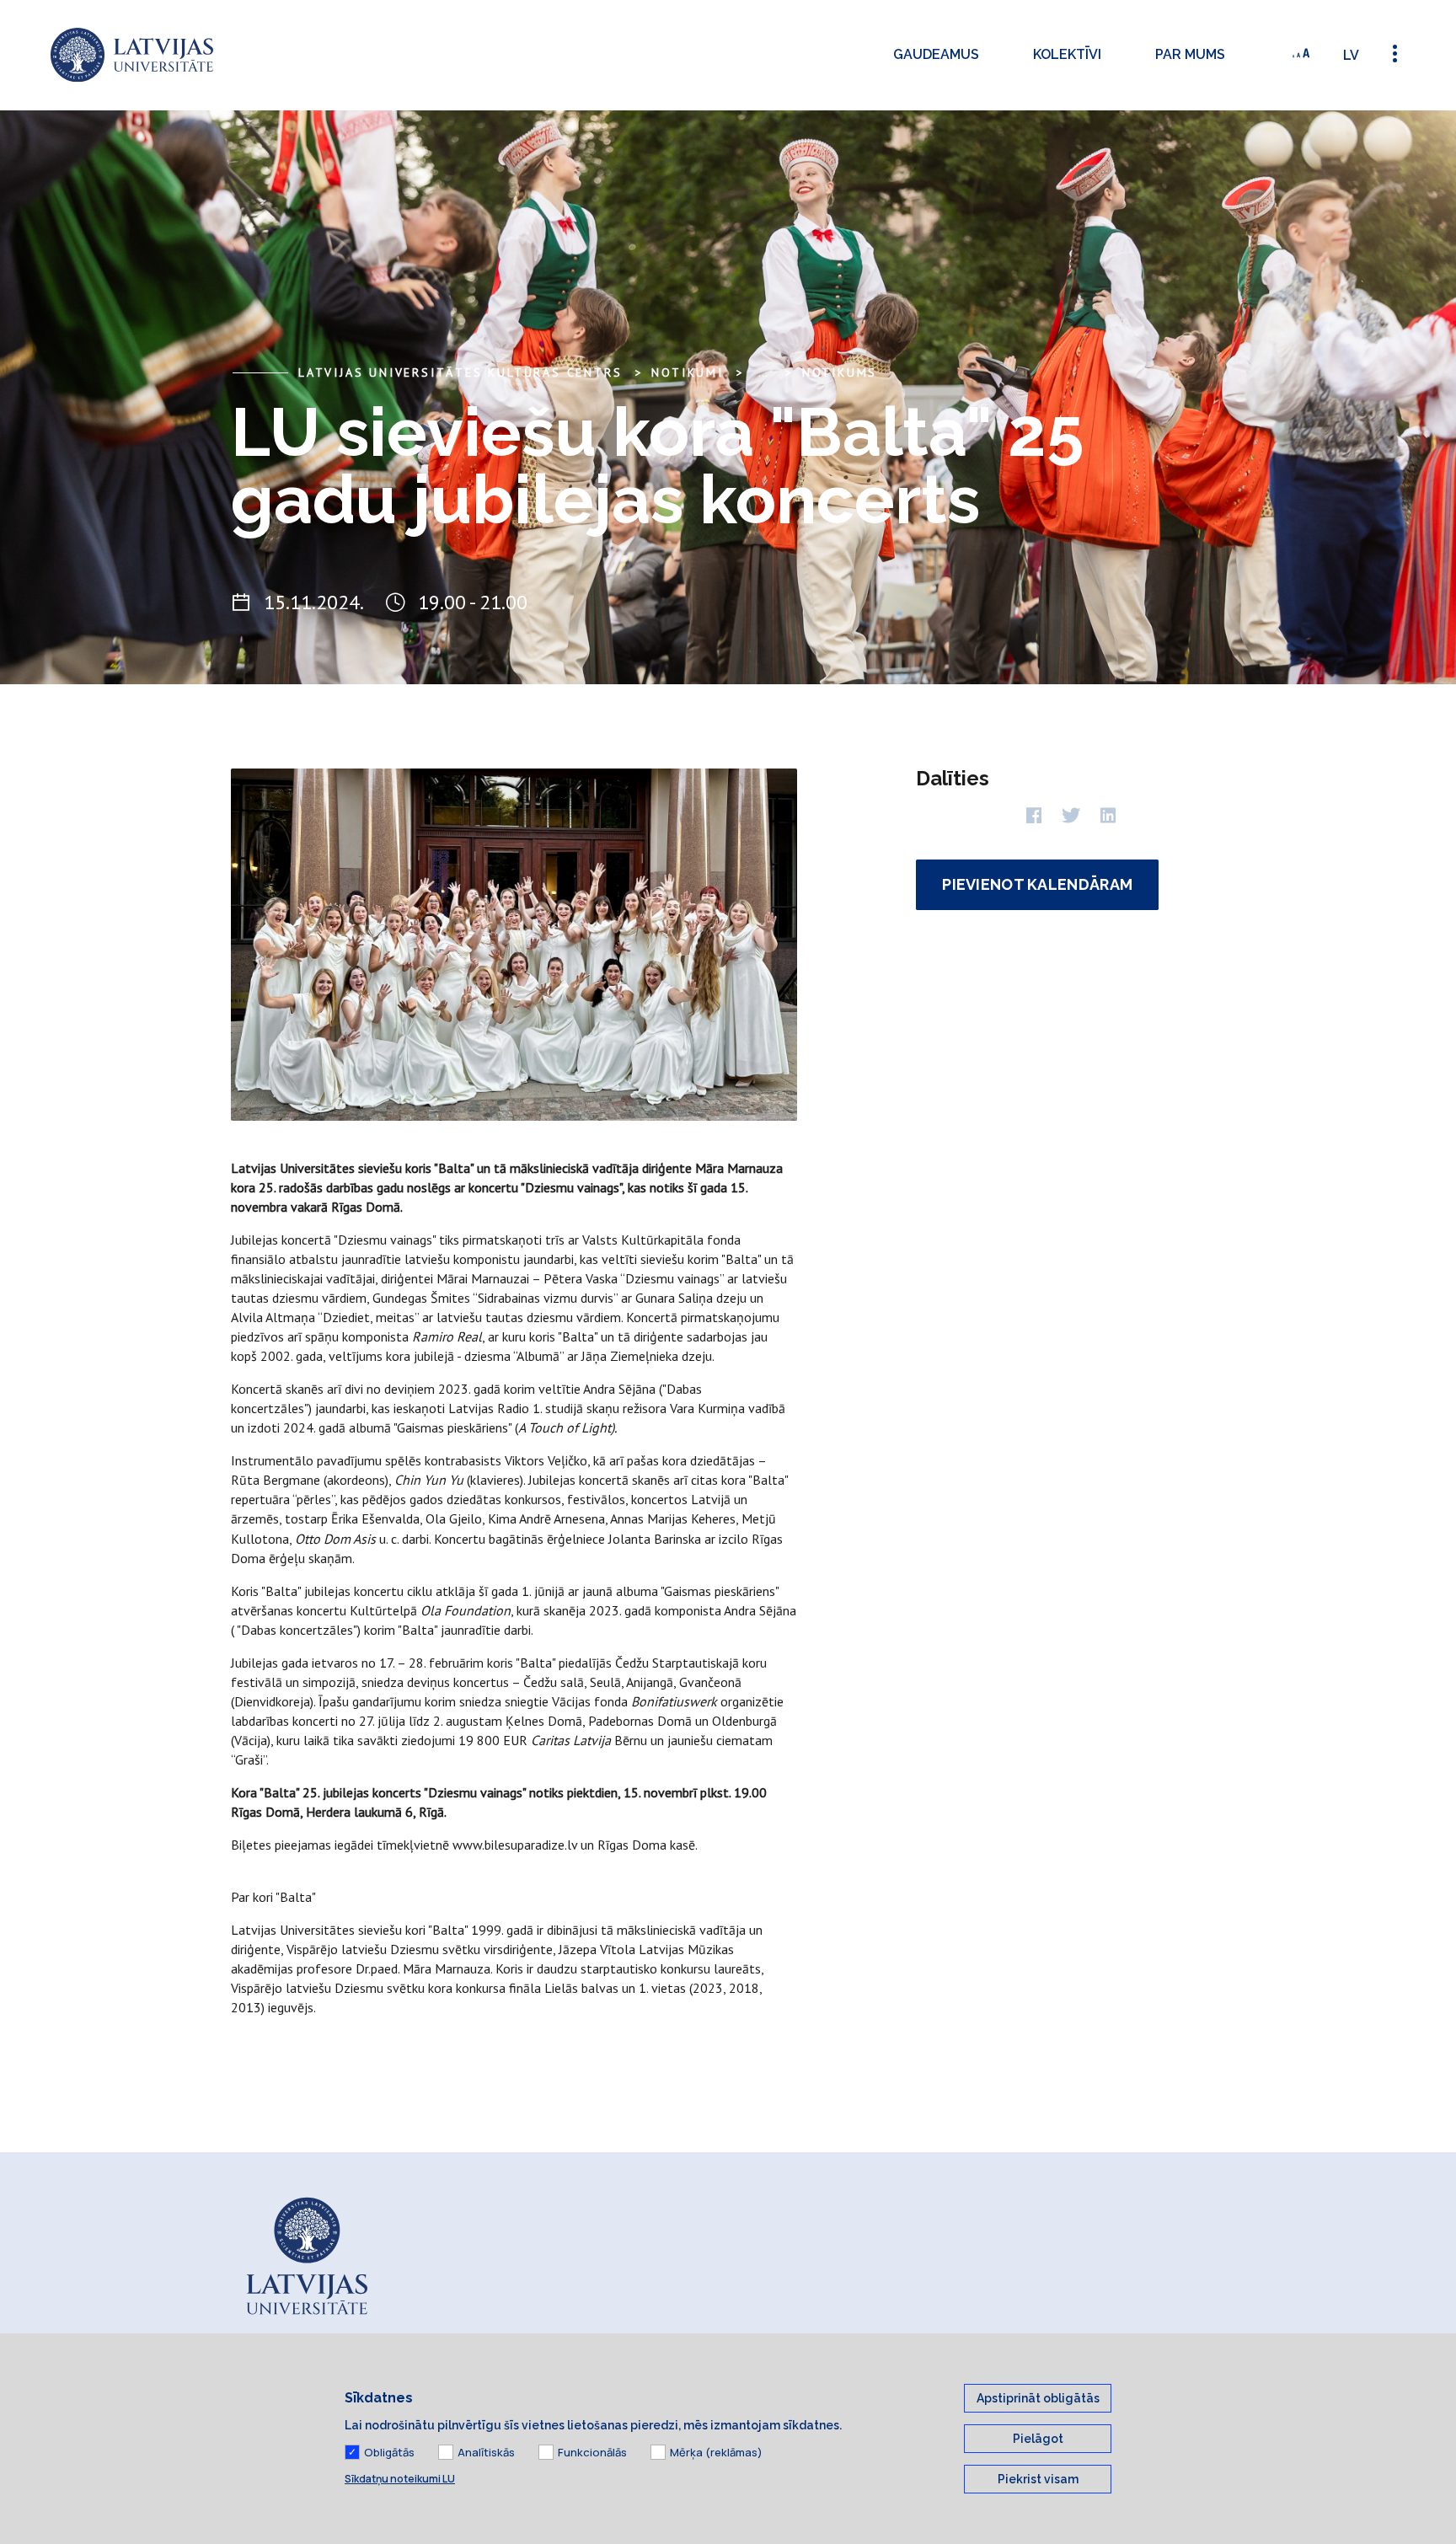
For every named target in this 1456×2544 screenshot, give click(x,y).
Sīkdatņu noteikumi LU (400, 2479)
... (763, 372)
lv (1351, 55)
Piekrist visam (1038, 2479)
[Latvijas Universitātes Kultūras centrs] (132, 55)
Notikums (840, 372)
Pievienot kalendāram (1037, 884)
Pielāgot (1038, 2439)
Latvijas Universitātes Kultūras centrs (460, 372)
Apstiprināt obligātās (1038, 2398)
